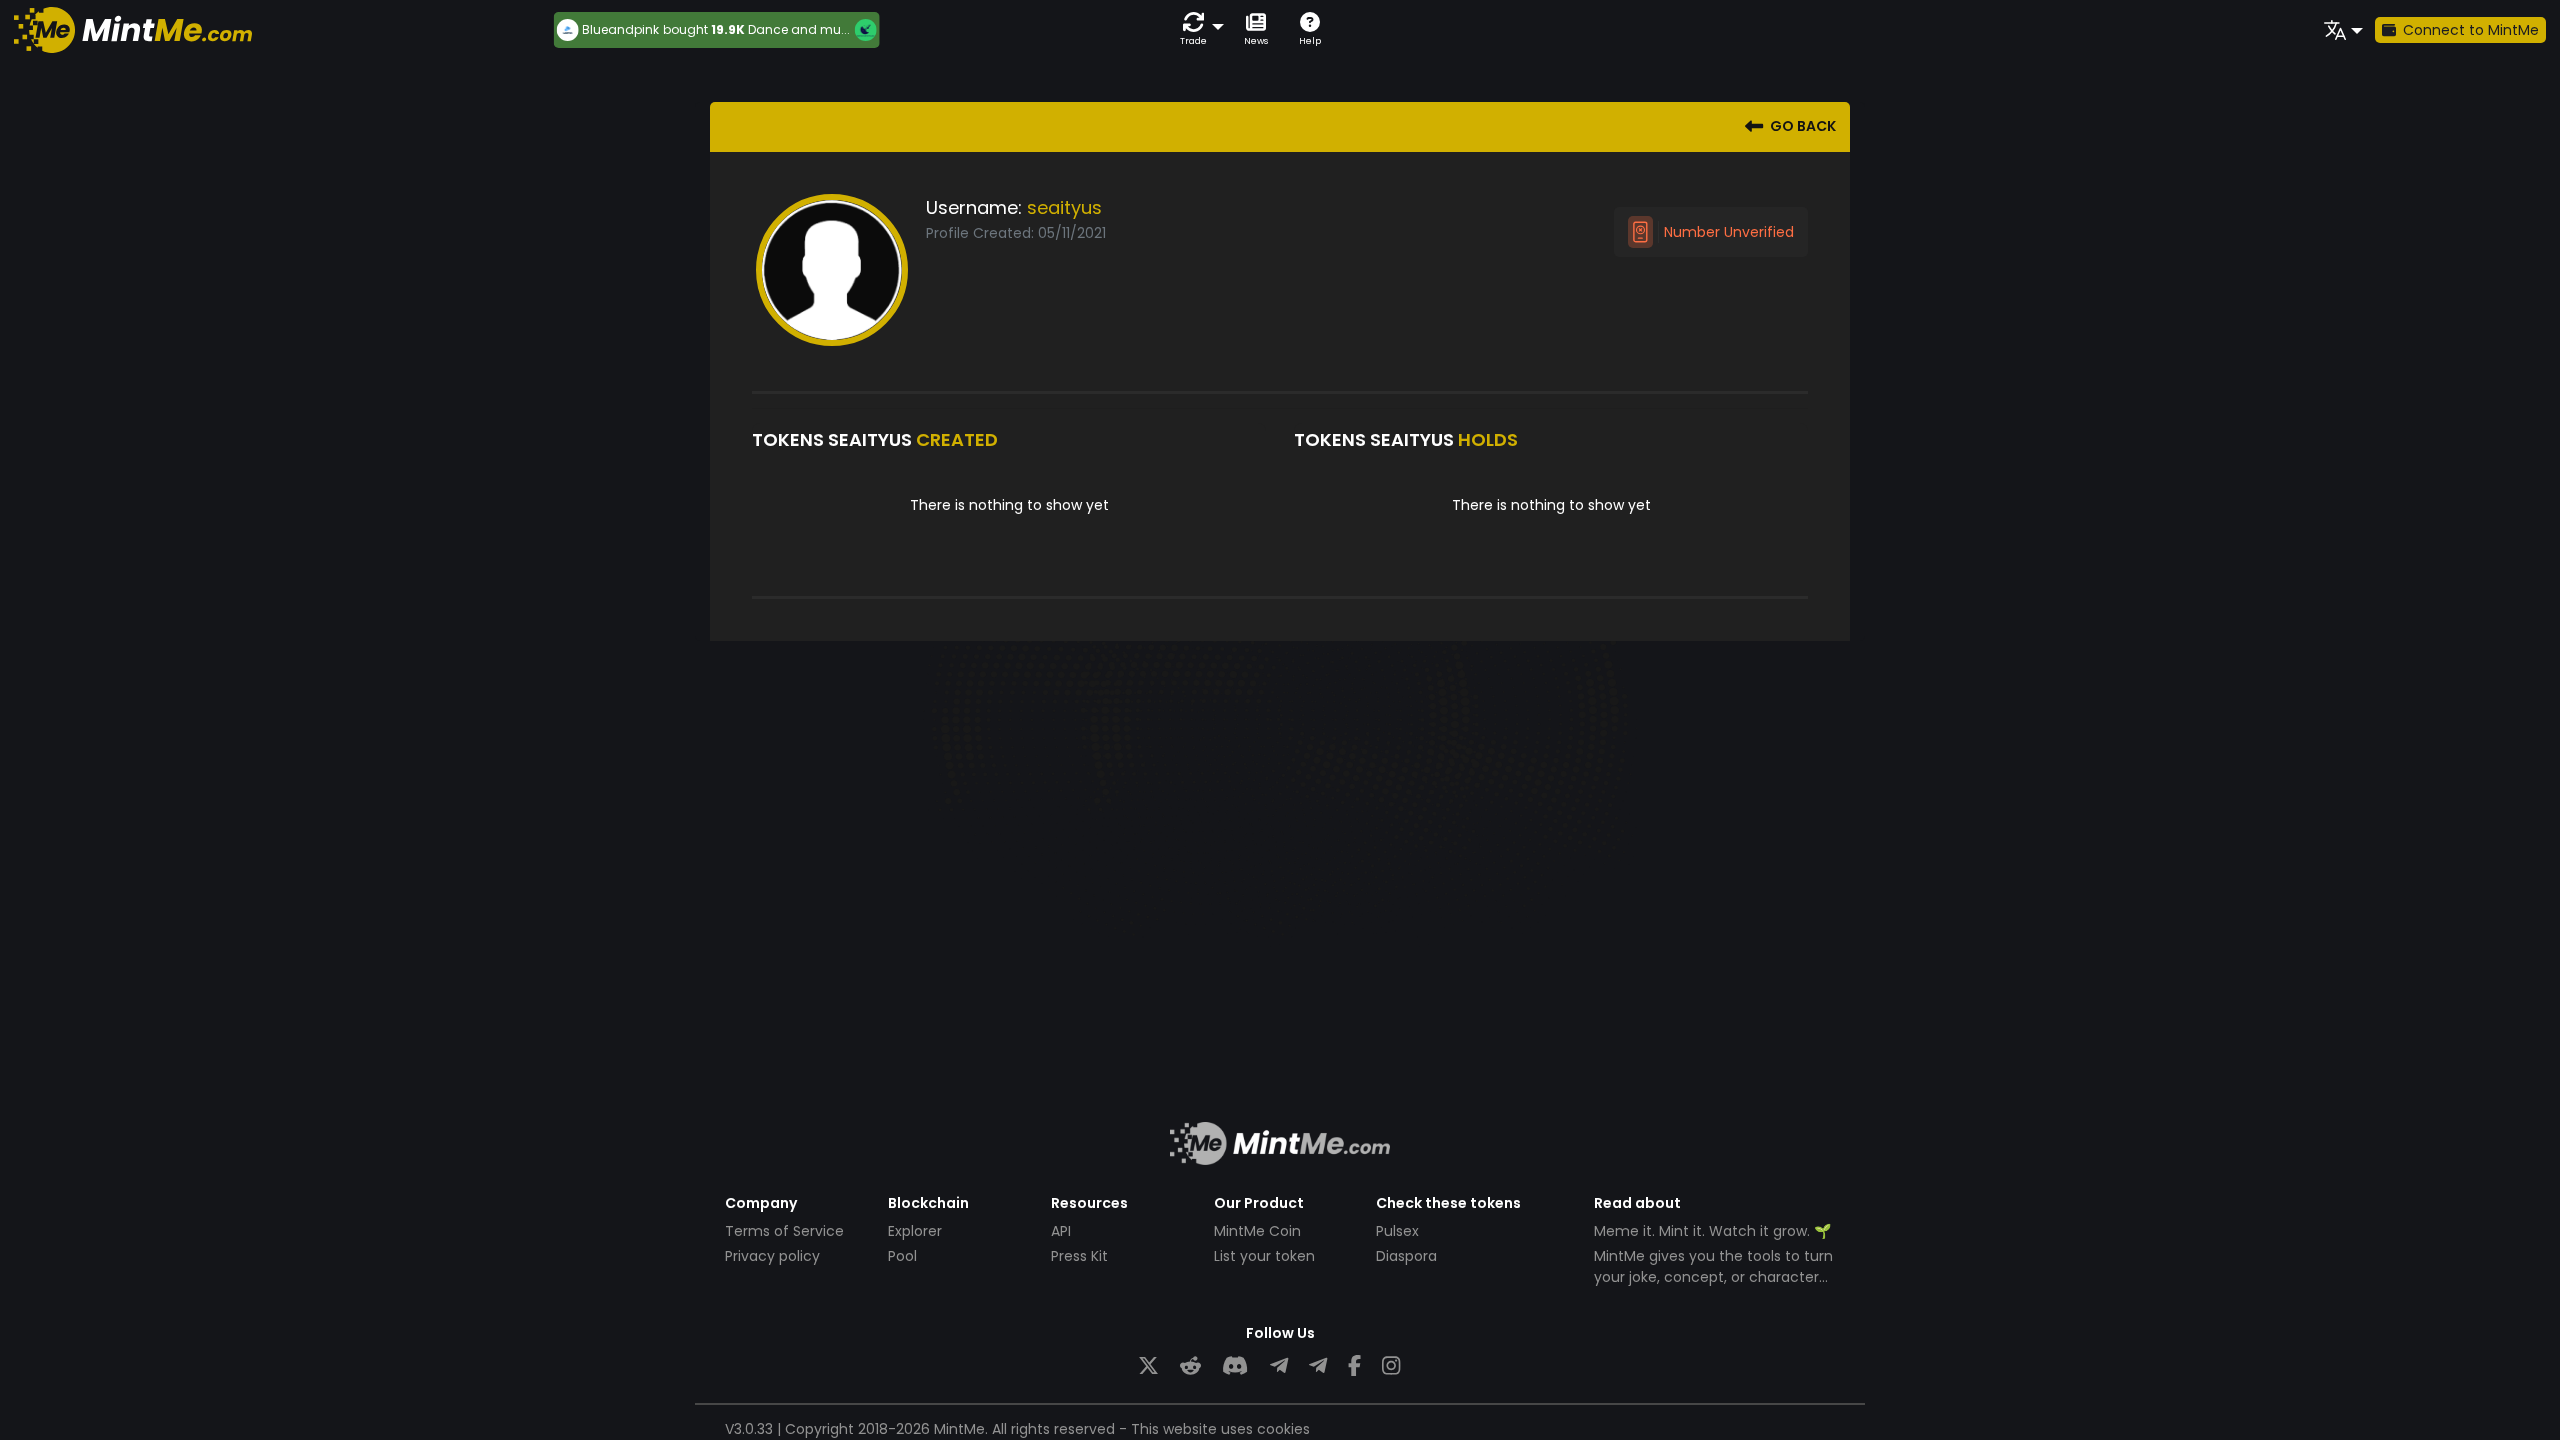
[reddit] (1190, 1366)
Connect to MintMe (2471, 30)
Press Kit (1079, 1256)
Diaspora (1406, 1256)
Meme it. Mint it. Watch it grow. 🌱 (1712, 1231)
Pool (902, 1256)
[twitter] (1148, 1366)
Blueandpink (615, 30)
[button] (1198, 29)
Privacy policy (772, 1256)
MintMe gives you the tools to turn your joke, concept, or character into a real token (1713, 1277)
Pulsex (1397, 1231)
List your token (1264, 1256)
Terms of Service (784, 1231)
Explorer (915, 1231)
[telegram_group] (1279, 1366)
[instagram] (1391, 1366)
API (1061, 1231)
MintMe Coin (1257, 1231)
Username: (974, 207)
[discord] (1235, 1366)
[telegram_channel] (1318, 1366)
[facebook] (1354, 1366)
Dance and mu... (794, 29)
